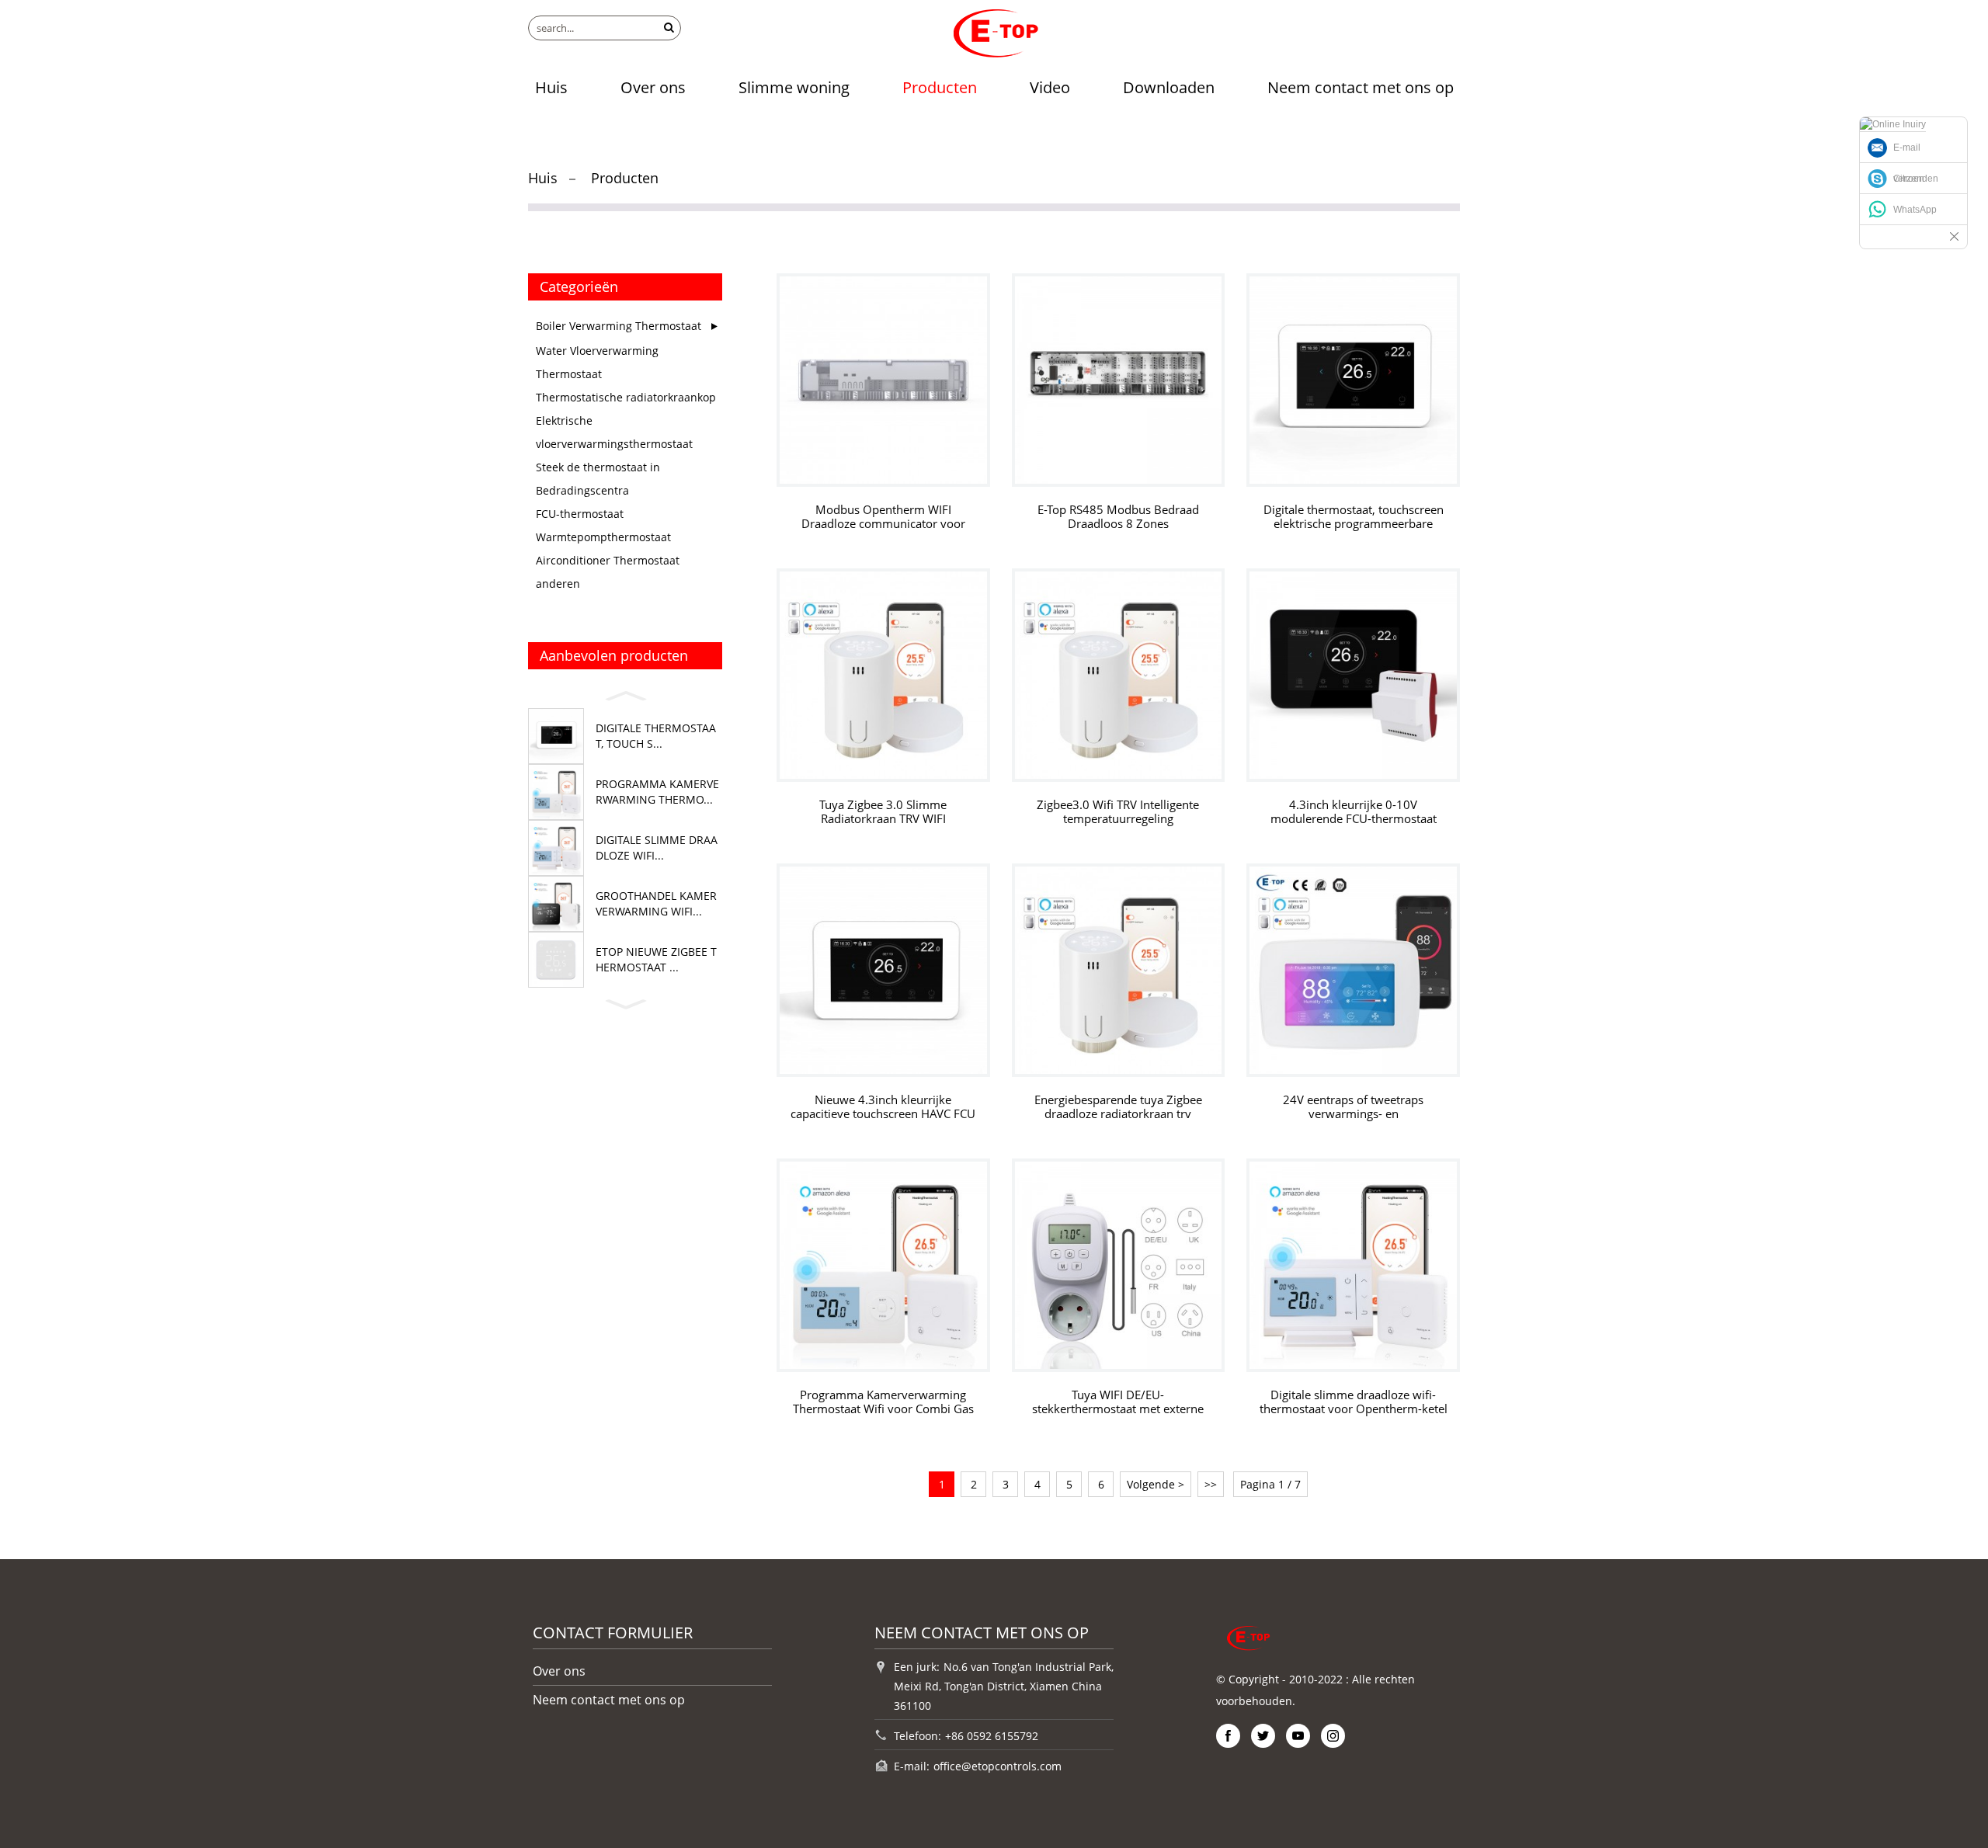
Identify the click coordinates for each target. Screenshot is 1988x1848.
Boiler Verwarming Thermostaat (619, 326)
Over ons (653, 87)
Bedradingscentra (582, 490)
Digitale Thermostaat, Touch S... (656, 736)
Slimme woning (794, 87)
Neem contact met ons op (1361, 87)
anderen (558, 584)
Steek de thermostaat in (598, 467)
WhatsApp (1915, 210)
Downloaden (1169, 87)
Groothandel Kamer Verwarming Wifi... (656, 903)
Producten (940, 87)
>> (1211, 1484)
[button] (625, 693)
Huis (551, 87)
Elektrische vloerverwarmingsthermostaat (614, 432)
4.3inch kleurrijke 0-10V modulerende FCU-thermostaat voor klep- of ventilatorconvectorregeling (1354, 812)
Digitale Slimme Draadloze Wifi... (657, 848)
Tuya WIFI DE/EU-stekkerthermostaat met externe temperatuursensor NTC (1118, 1402)
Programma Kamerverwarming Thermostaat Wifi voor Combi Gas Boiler (883, 1402)
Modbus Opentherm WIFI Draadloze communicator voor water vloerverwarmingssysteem (883, 517)
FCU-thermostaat (580, 514)
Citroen (1909, 179)
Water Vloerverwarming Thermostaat (597, 362)
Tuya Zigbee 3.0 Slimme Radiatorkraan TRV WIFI (883, 812)
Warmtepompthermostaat (603, 537)
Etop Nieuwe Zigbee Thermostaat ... (656, 959)
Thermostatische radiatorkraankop (626, 397)
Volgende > (1156, 1484)
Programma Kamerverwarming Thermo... (657, 792)
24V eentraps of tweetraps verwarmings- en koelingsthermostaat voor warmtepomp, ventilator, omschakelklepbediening (1353, 1107)
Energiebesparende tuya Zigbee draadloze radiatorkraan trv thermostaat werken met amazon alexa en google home (1118, 1107)
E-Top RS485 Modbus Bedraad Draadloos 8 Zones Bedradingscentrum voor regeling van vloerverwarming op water (1118, 517)
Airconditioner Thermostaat (608, 560)
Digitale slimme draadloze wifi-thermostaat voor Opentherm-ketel (1354, 1402)
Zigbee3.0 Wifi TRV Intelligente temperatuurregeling (1118, 812)
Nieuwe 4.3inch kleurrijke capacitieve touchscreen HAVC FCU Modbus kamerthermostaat (883, 1107)
